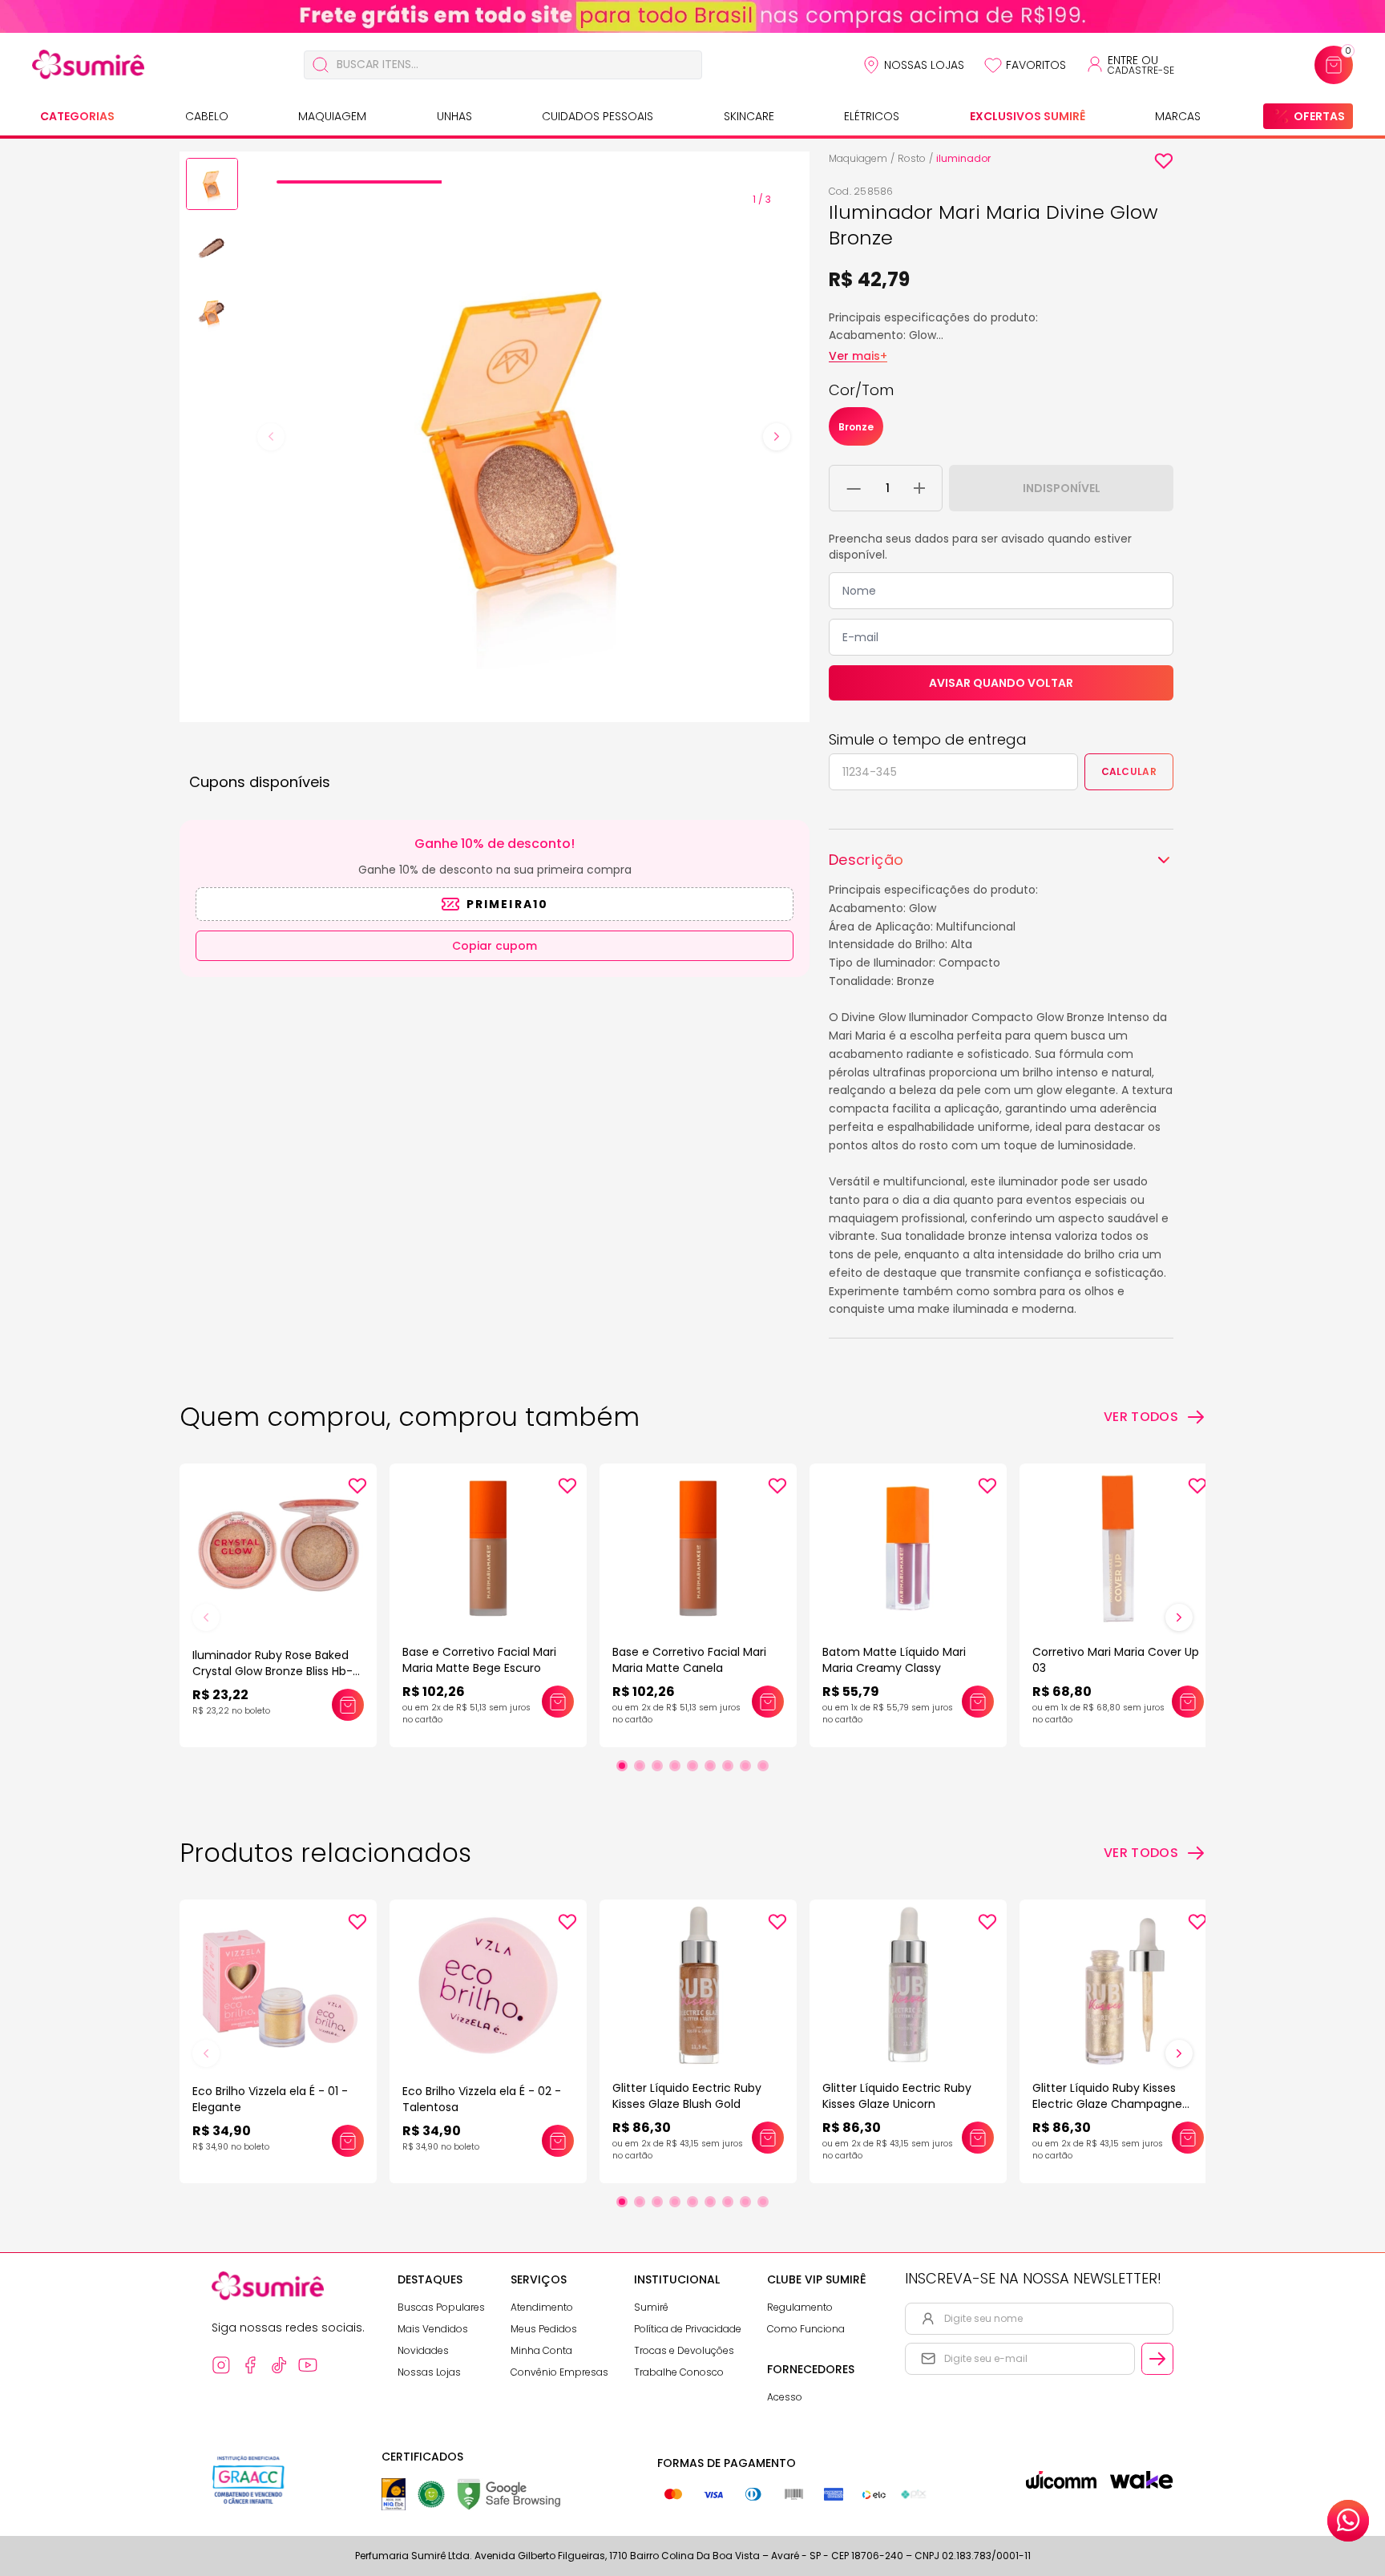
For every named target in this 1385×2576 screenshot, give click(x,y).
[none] (212, 187)
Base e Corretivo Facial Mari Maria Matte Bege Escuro (479, 1660)
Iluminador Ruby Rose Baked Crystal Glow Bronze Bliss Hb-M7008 (273, 1671)
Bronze (856, 427)
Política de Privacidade (688, 2329)
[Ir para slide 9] (763, 1766)
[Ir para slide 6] (710, 1766)
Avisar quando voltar (1001, 683)
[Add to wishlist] (1164, 161)
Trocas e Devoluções (684, 2350)
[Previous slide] (271, 437)
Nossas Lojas (924, 65)
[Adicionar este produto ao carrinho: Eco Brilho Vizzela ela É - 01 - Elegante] (348, 2141)
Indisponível (1062, 488)
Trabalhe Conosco (679, 2372)
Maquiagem (332, 116)
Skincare (749, 116)
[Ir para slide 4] (675, 1766)
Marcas (1178, 116)
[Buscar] (321, 65)
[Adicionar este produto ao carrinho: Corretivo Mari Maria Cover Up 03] (1188, 1702)
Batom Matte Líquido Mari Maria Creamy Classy (894, 1660)
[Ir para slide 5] (692, 1766)
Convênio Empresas (559, 2372)
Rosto (912, 158)
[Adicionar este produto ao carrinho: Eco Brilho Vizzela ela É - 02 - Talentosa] (558, 2141)
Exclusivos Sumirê (1028, 116)
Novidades (423, 2350)
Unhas (454, 116)
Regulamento (800, 2307)
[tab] (359, 182)
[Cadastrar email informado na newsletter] (1157, 2359)
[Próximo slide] (1179, 1617)
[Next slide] (777, 437)
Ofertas (1319, 116)
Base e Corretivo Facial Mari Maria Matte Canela (689, 1660)
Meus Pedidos (544, 2329)
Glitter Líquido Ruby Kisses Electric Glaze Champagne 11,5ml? (1107, 2104)
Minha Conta (541, 2350)
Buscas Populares (441, 2307)
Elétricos (872, 116)
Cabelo (207, 116)
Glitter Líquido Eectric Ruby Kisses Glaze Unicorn (897, 2096)
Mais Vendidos (433, 2329)
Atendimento (542, 2307)
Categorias (77, 116)
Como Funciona (806, 2329)
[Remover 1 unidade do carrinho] (854, 488)
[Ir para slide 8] (745, 1766)
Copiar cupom (495, 946)
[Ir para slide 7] (728, 1766)
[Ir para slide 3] (657, 1766)
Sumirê (651, 2307)
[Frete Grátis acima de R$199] (692, 16)
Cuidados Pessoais (598, 116)
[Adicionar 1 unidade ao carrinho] (919, 488)
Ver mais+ (858, 356)
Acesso (785, 2397)
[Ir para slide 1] (622, 1766)
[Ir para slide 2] (640, 1766)
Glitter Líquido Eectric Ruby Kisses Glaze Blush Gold (687, 2096)
